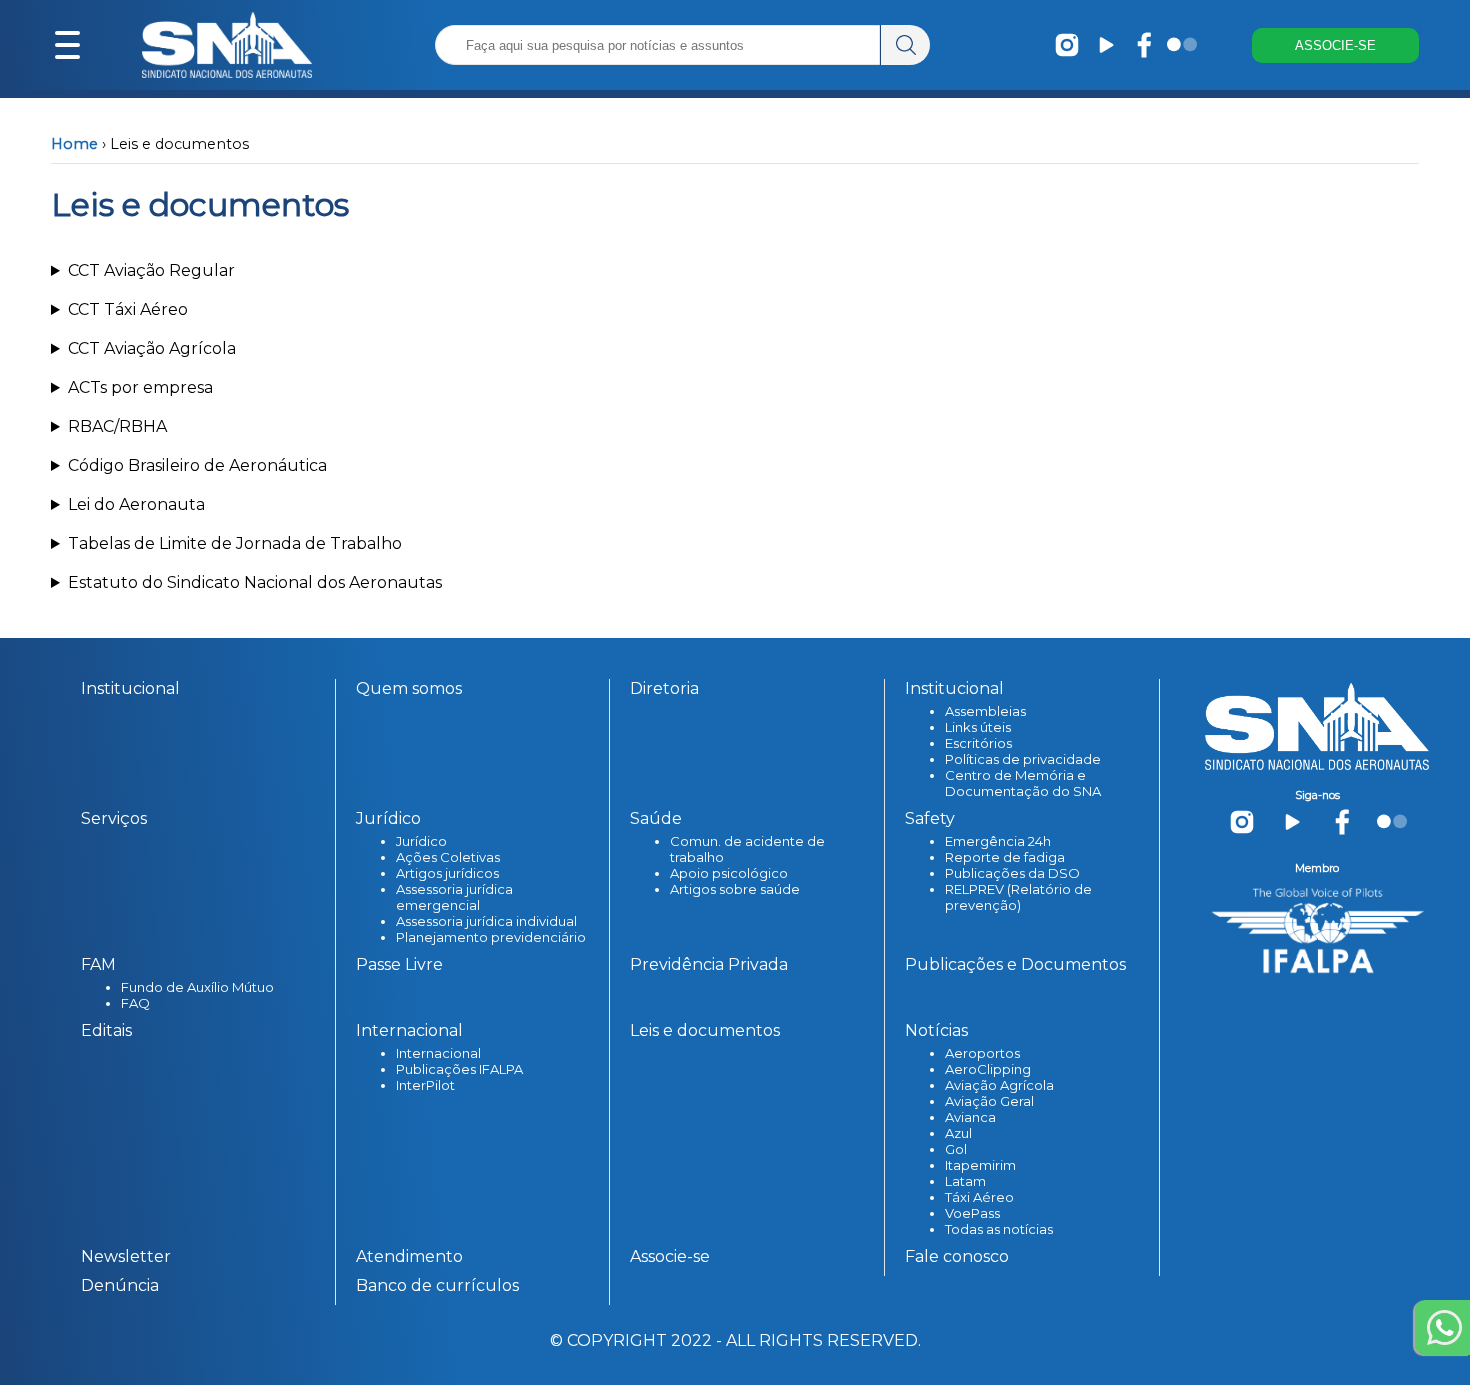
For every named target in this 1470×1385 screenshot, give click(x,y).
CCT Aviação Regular (151, 270)
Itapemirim (980, 1165)
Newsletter (126, 1256)
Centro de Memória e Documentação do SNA (1023, 783)
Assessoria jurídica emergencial (454, 897)
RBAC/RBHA (117, 426)
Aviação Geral (989, 1101)
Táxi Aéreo (979, 1197)
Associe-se (670, 1256)
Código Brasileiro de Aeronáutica (197, 465)
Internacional (438, 1053)
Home (74, 144)
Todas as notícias (999, 1229)
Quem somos (409, 688)
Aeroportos (982, 1053)
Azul (958, 1133)
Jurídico (421, 841)
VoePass (972, 1213)
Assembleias (985, 711)
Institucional (130, 688)
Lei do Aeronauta (136, 504)
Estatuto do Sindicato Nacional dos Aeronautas (255, 582)
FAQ (135, 1003)
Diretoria (664, 688)
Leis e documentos (705, 1030)
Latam (965, 1181)
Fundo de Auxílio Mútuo (197, 987)
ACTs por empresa (140, 387)
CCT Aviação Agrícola (152, 348)
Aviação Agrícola (999, 1085)
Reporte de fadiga (1005, 857)
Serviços (114, 818)
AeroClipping (988, 1069)
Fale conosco (957, 1256)
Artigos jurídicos (447, 873)
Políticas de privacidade (1023, 759)
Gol (956, 1149)
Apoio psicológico (729, 873)
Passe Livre (399, 964)
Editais (106, 1030)
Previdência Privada (709, 964)
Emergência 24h (998, 841)
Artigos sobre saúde (735, 889)
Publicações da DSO (1012, 873)
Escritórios (978, 743)
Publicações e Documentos (1015, 964)
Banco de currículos (437, 1285)
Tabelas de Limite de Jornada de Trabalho (235, 543)
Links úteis (978, 727)
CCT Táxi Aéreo (128, 309)
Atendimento (409, 1256)
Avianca (970, 1117)
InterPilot (425, 1085)
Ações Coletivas (448, 857)
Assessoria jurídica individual (486, 921)
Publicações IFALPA (459, 1069)
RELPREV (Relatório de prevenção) (1018, 897)
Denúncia (120, 1285)
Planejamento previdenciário (491, 937)
